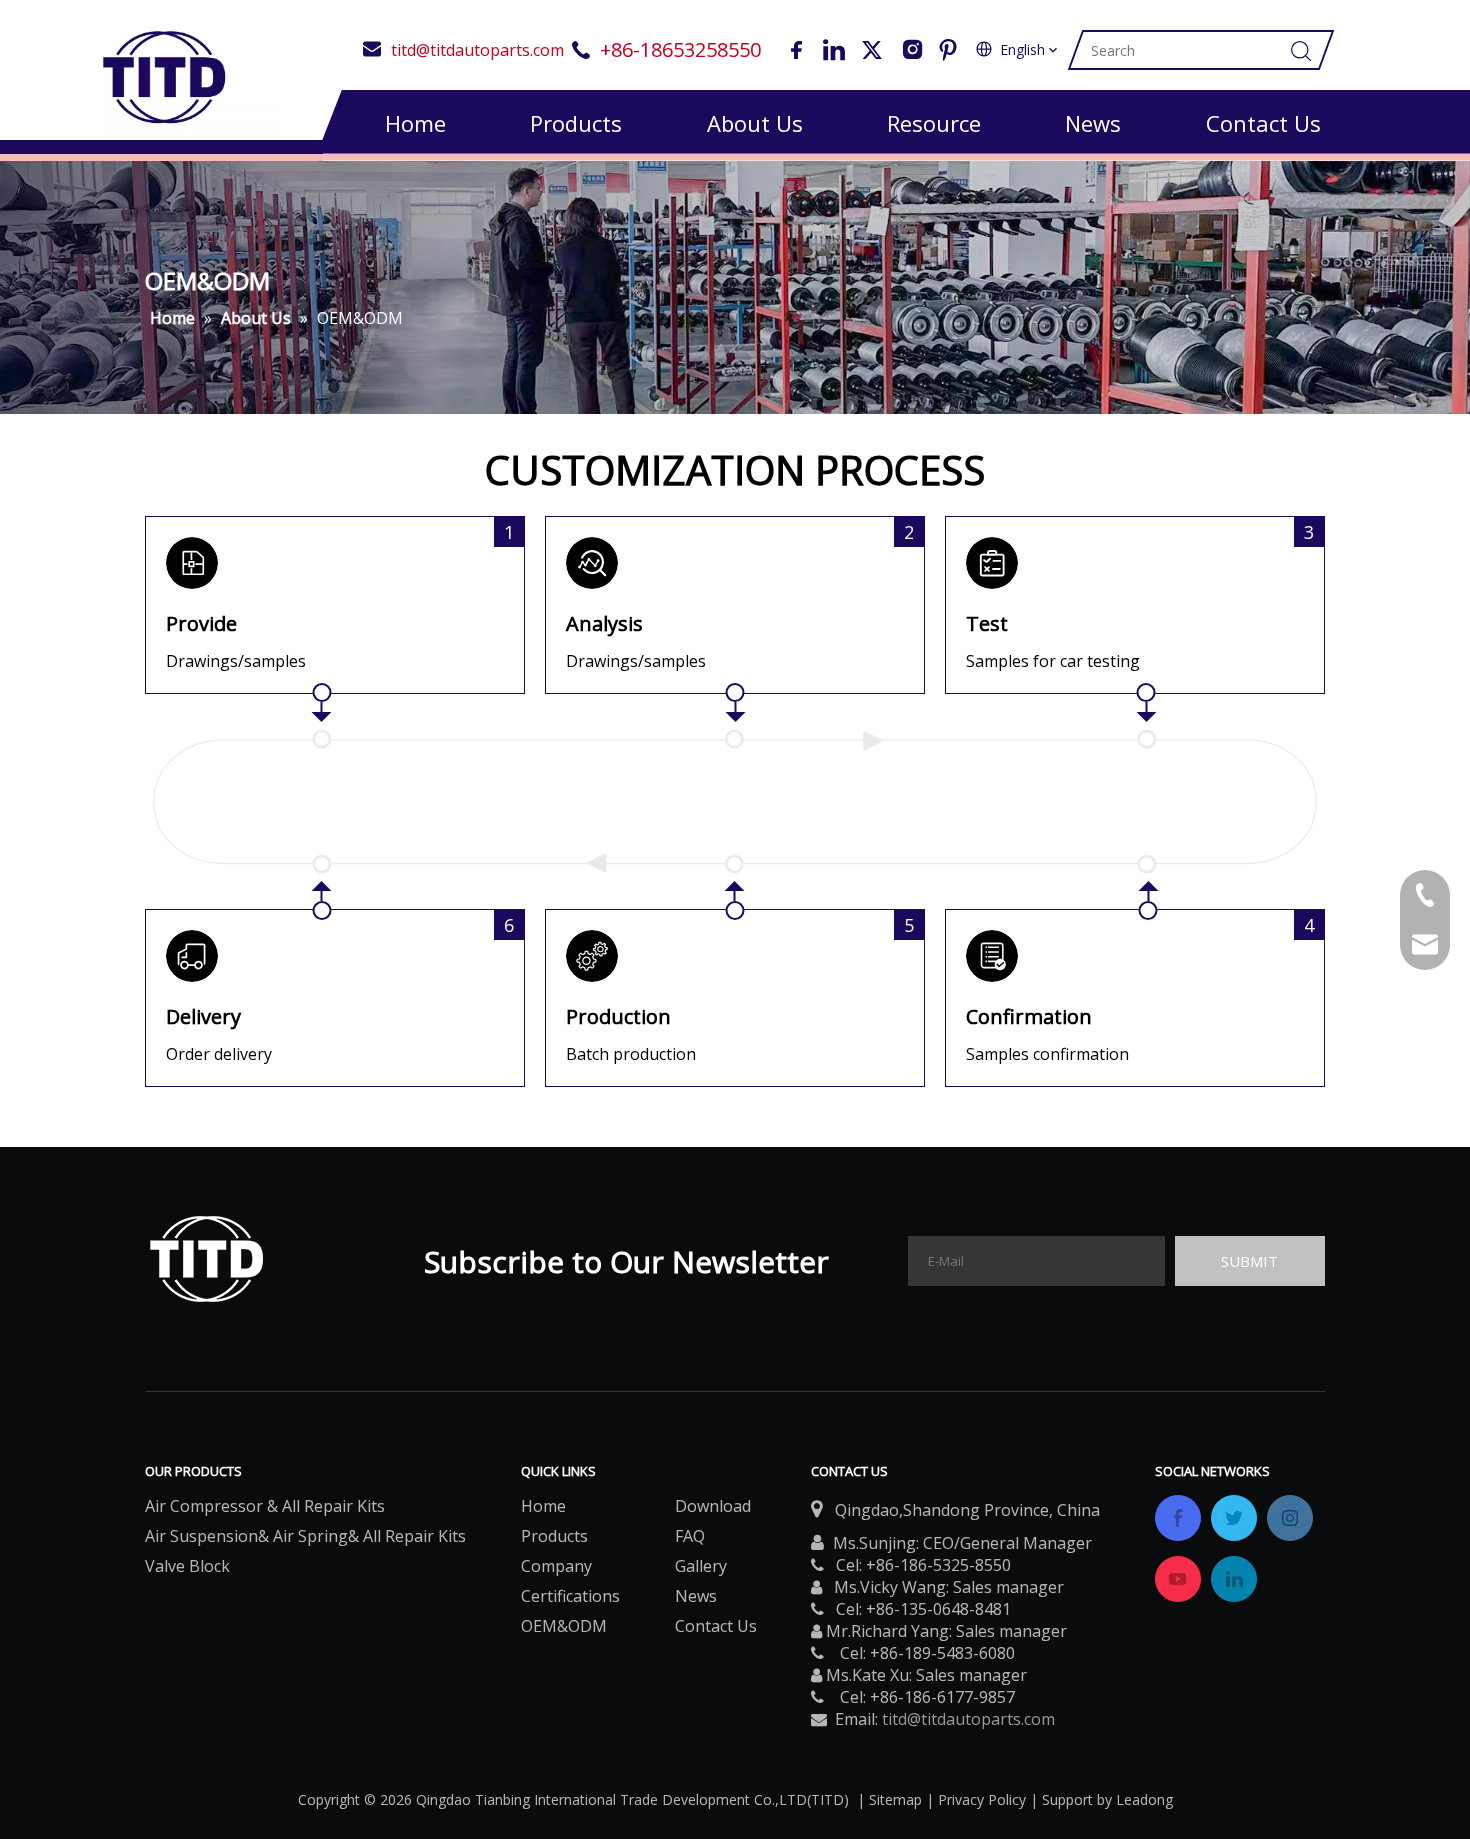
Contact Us (1263, 123)
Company (556, 1566)
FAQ (690, 1536)
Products (576, 123)
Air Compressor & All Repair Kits (265, 1506)
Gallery (701, 1566)
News (1093, 123)
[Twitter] (872, 50)
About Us (755, 123)
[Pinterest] (948, 50)
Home (415, 123)
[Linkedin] (834, 50)
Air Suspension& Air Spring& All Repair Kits (305, 1536)
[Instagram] (910, 50)
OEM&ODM (564, 1626)
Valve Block (187, 1566)
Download (713, 1506)
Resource (934, 123)
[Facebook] (796, 50)
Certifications (570, 1596)
